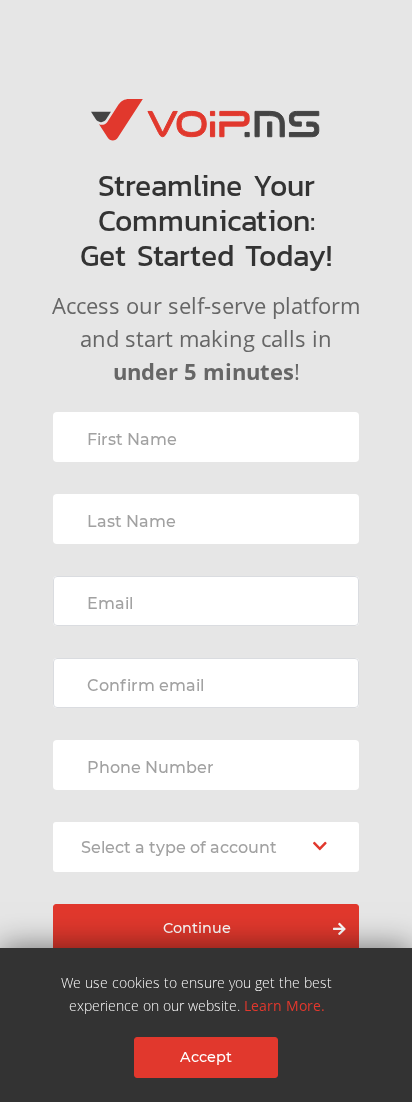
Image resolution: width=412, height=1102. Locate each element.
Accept (206, 1057)
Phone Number (150, 767)
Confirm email (145, 685)
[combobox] (206, 847)
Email (110, 603)
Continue (197, 928)
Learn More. (284, 1005)
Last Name (131, 521)
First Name (132, 439)
